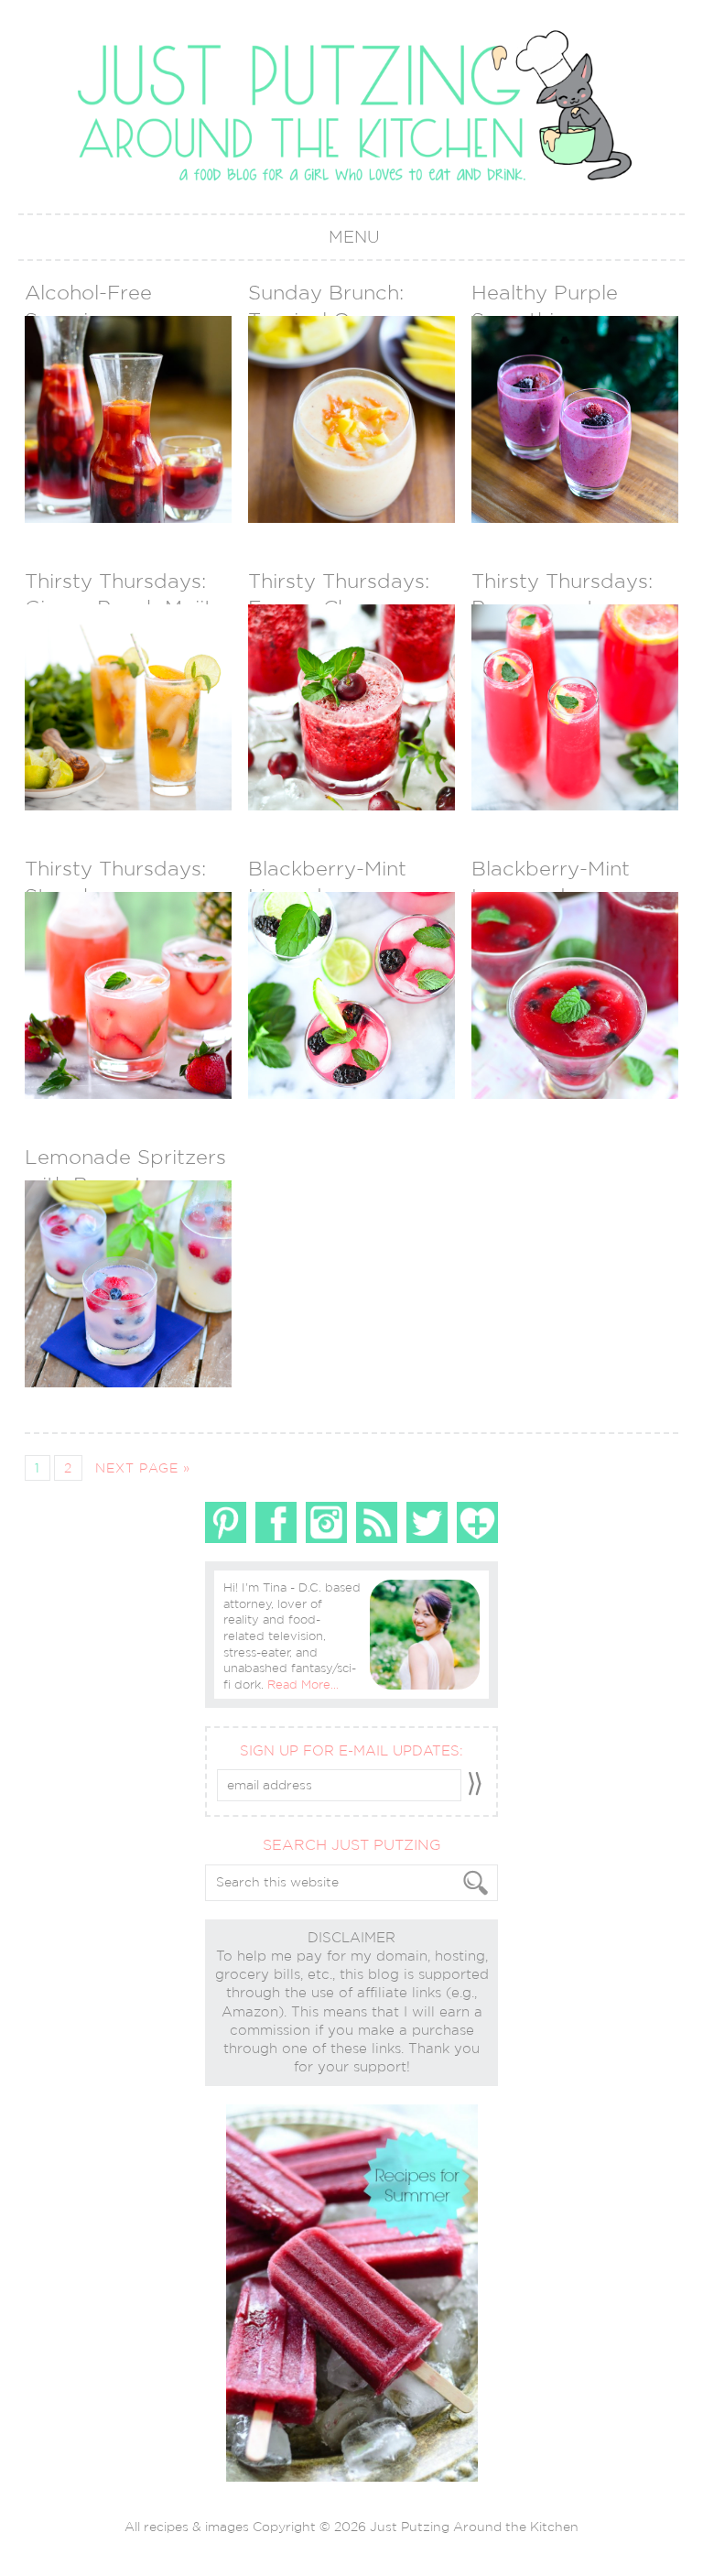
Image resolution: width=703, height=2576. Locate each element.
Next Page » (143, 1468)
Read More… (303, 1685)
